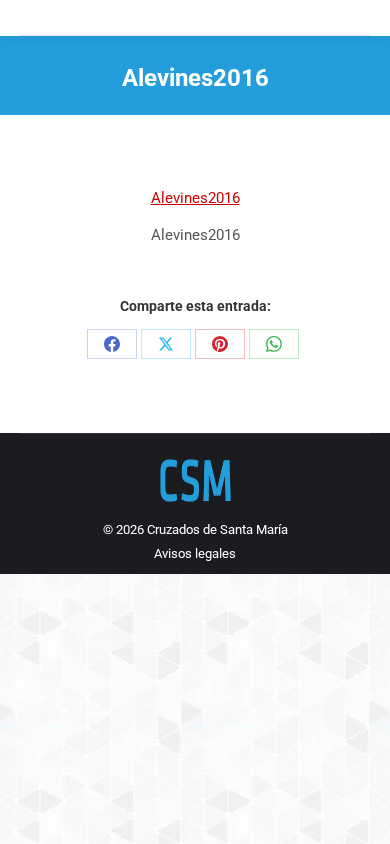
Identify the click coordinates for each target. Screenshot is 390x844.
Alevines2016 (195, 198)
